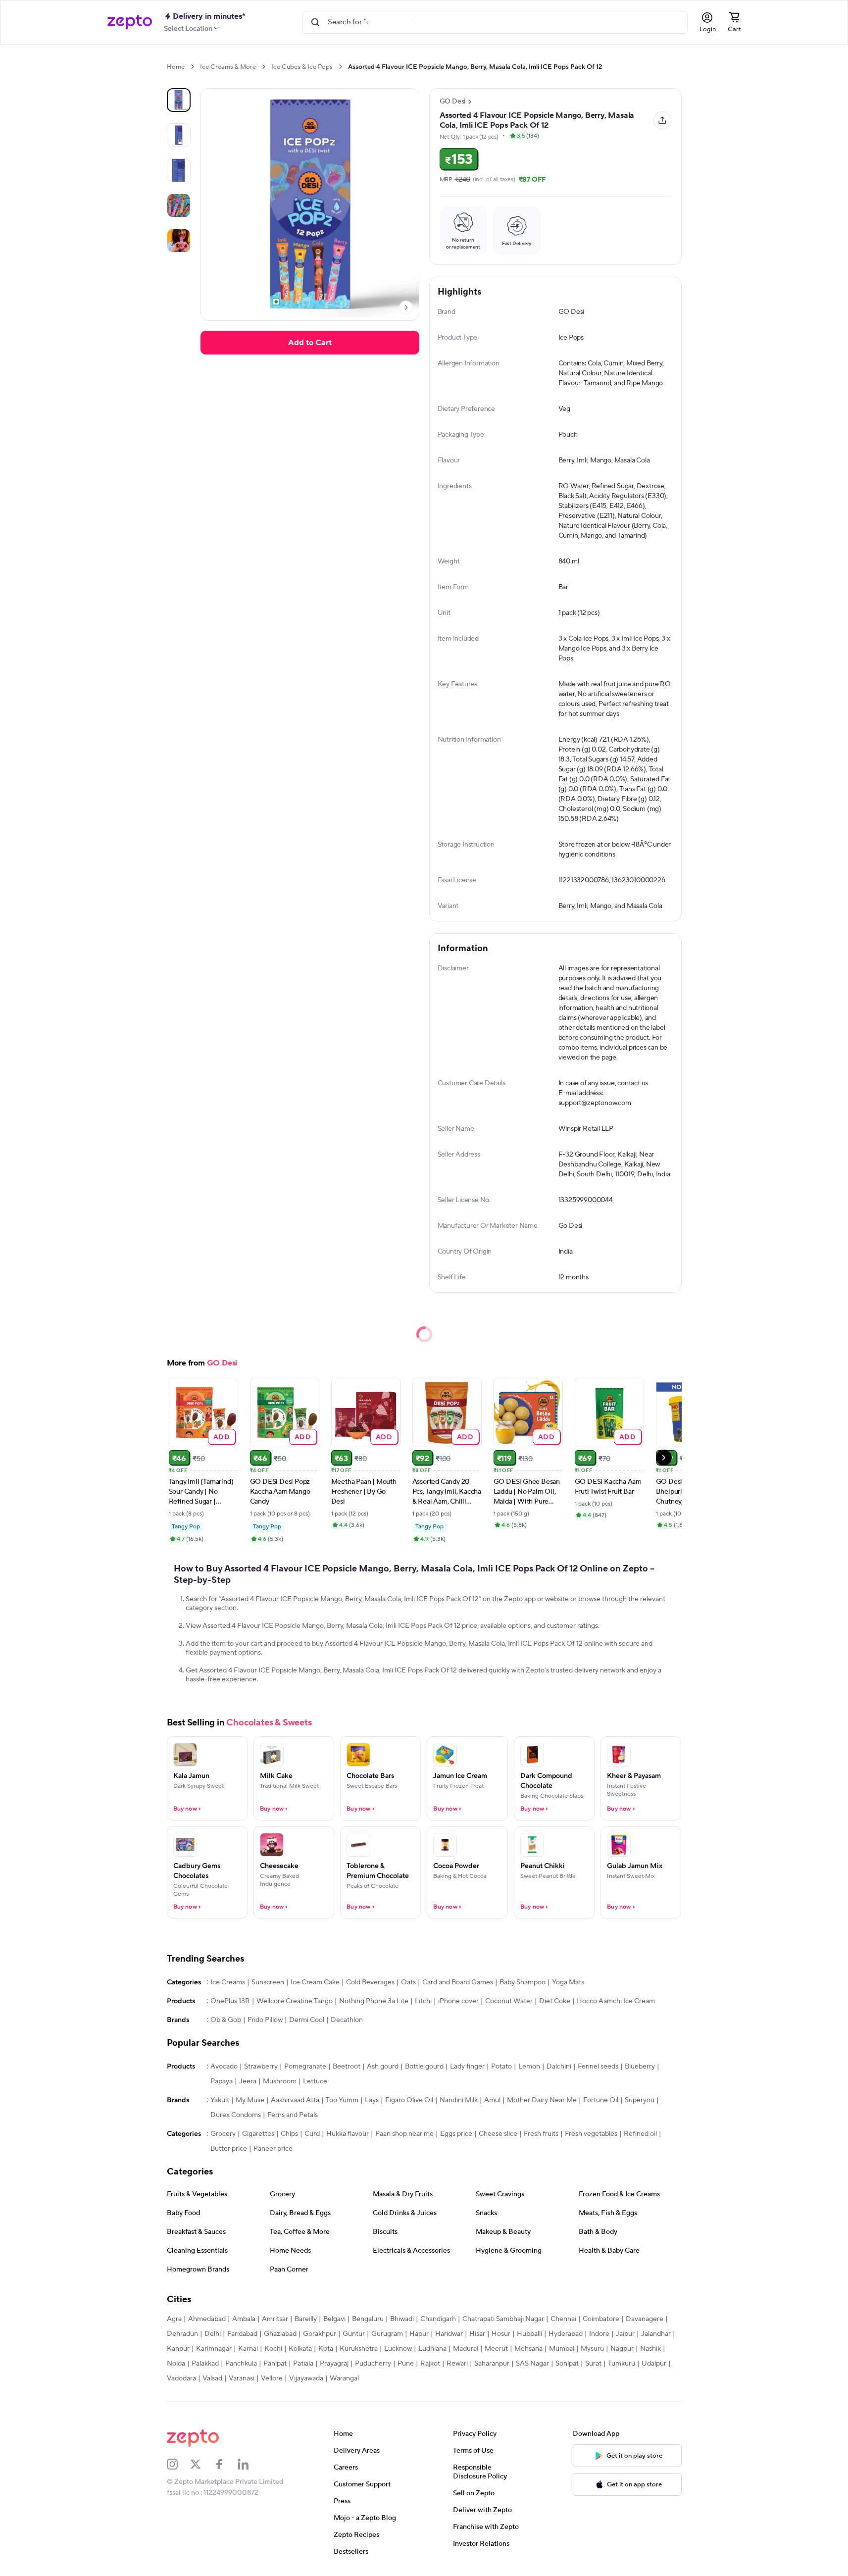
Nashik (650, 2349)
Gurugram (387, 2334)
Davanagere (645, 2319)
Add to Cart (310, 343)
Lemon (529, 2067)
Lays (372, 2100)
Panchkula (241, 2364)
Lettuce (315, 2081)
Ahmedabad (207, 2319)
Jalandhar (656, 2334)
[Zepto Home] (130, 22)
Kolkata (300, 2349)
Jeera (248, 2081)
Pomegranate (305, 2067)
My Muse (250, 2100)
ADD (222, 1437)
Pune (406, 2364)
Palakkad (205, 2364)
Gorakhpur (320, 2334)
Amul (492, 2100)
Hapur (419, 2334)
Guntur (354, 2334)
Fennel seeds (598, 2067)
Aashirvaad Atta (295, 2100)
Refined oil (640, 2134)
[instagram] (179, 2464)
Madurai (466, 2349)
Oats (408, 1982)
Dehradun (182, 2334)
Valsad (212, 2378)
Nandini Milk (459, 2100)
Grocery (223, 2134)
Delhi (213, 2334)
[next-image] (406, 307)
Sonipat (567, 2364)
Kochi (273, 2349)
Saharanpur (492, 2364)
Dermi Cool (307, 2020)
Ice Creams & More (228, 67)
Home (176, 67)
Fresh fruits (541, 2134)
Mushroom (280, 2081)
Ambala (244, 2319)
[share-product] (662, 120)
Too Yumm (342, 2100)
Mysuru (592, 2349)
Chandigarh (438, 2319)
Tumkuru (622, 2364)
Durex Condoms (236, 2115)
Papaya (222, 2081)
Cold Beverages (370, 1982)
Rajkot (430, 2364)
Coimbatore (601, 2319)
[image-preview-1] (179, 135)
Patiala (303, 2364)
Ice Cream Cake (315, 1982)
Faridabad (242, 2334)
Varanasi (242, 2378)
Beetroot (347, 2067)
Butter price (229, 2149)
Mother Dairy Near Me (542, 2100)
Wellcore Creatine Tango (295, 2001)
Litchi (423, 2001)
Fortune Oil (601, 2100)
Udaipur (654, 2364)
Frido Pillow (265, 2020)
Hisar (477, 2334)
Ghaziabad (280, 2334)
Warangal (344, 2378)
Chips (289, 2134)
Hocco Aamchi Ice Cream (616, 2001)
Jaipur (625, 2334)
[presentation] (192, 67)
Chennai (563, 2319)
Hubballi (529, 2334)
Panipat (275, 2364)
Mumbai (562, 2349)
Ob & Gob (226, 2020)
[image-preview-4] (179, 241)
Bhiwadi (402, 2319)
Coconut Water (509, 2001)
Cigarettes (258, 2134)
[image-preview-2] (179, 170)
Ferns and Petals (293, 2115)
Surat (593, 2364)
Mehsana (528, 2349)
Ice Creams (228, 1982)
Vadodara (181, 2378)
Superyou (640, 2100)
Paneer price (273, 2149)
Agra (174, 2319)
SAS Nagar (532, 2364)
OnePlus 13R (230, 2001)
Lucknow (398, 2349)
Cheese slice (498, 2134)
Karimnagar (214, 2349)
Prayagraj (334, 2364)
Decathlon (347, 2020)
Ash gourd (383, 2067)
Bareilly (306, 2319)
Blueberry (640, 2067)
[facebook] (226, 2464)
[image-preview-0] (179, 100)
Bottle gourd (424, 2067)
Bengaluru (368, 2319)
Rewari (457, 2364)
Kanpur (178, 2349)
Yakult (220, 2100)
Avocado (224, 2067)
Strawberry (261, 2067)
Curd (312, 2134)
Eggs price (456, 2134)
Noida (176, 2364)
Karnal (248, 2349)
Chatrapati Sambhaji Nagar (503, 2319)
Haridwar (449, 2334)
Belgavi (334, 2319)
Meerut (496, 2349)
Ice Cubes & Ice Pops (302, 67)
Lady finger (467, 2067)
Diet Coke (555, 2001)
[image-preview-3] (179, 205)
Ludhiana (432, 2349)
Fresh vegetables (591, 2134)
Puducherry (373, 2364)
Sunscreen (268, 1982)
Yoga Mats (568, 1982)
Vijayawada (306, 2378)
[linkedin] (249, 2464)
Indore (599, 2334)
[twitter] (202, 2464)
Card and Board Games (458, 1982)
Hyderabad (566, 2334)
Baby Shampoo (523, 1982)
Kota (326, 2349)
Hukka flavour (348, 2134)
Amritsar (275, 2319)
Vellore (272, 2378)
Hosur (501, 2334)
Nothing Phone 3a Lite (374, 2001)
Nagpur (622, 2349)
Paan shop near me (404, 2134)
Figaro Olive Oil (409, 2100)
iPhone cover (458, 2001)
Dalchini (559, 2067)
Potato (501, 2067)
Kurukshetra (359, 2349)
